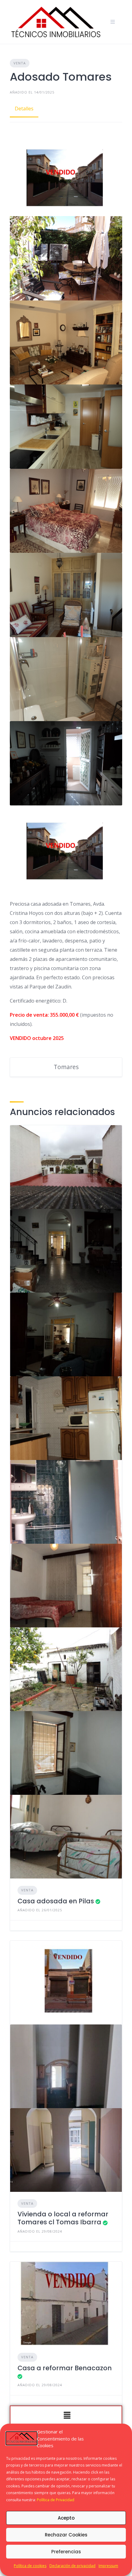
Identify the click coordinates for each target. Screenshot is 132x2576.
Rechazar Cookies (66, 2535)
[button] (67, 2416)
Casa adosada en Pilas (56, 1901)
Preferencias (66, 2552)
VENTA (20, 63)
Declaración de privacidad (72, 2566)
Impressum (108, 2566)
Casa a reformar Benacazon (65, 2368)
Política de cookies (30, 2566)
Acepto (66, 2518)
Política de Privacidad (56, 2500)
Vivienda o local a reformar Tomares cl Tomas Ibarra (63, 2218)
